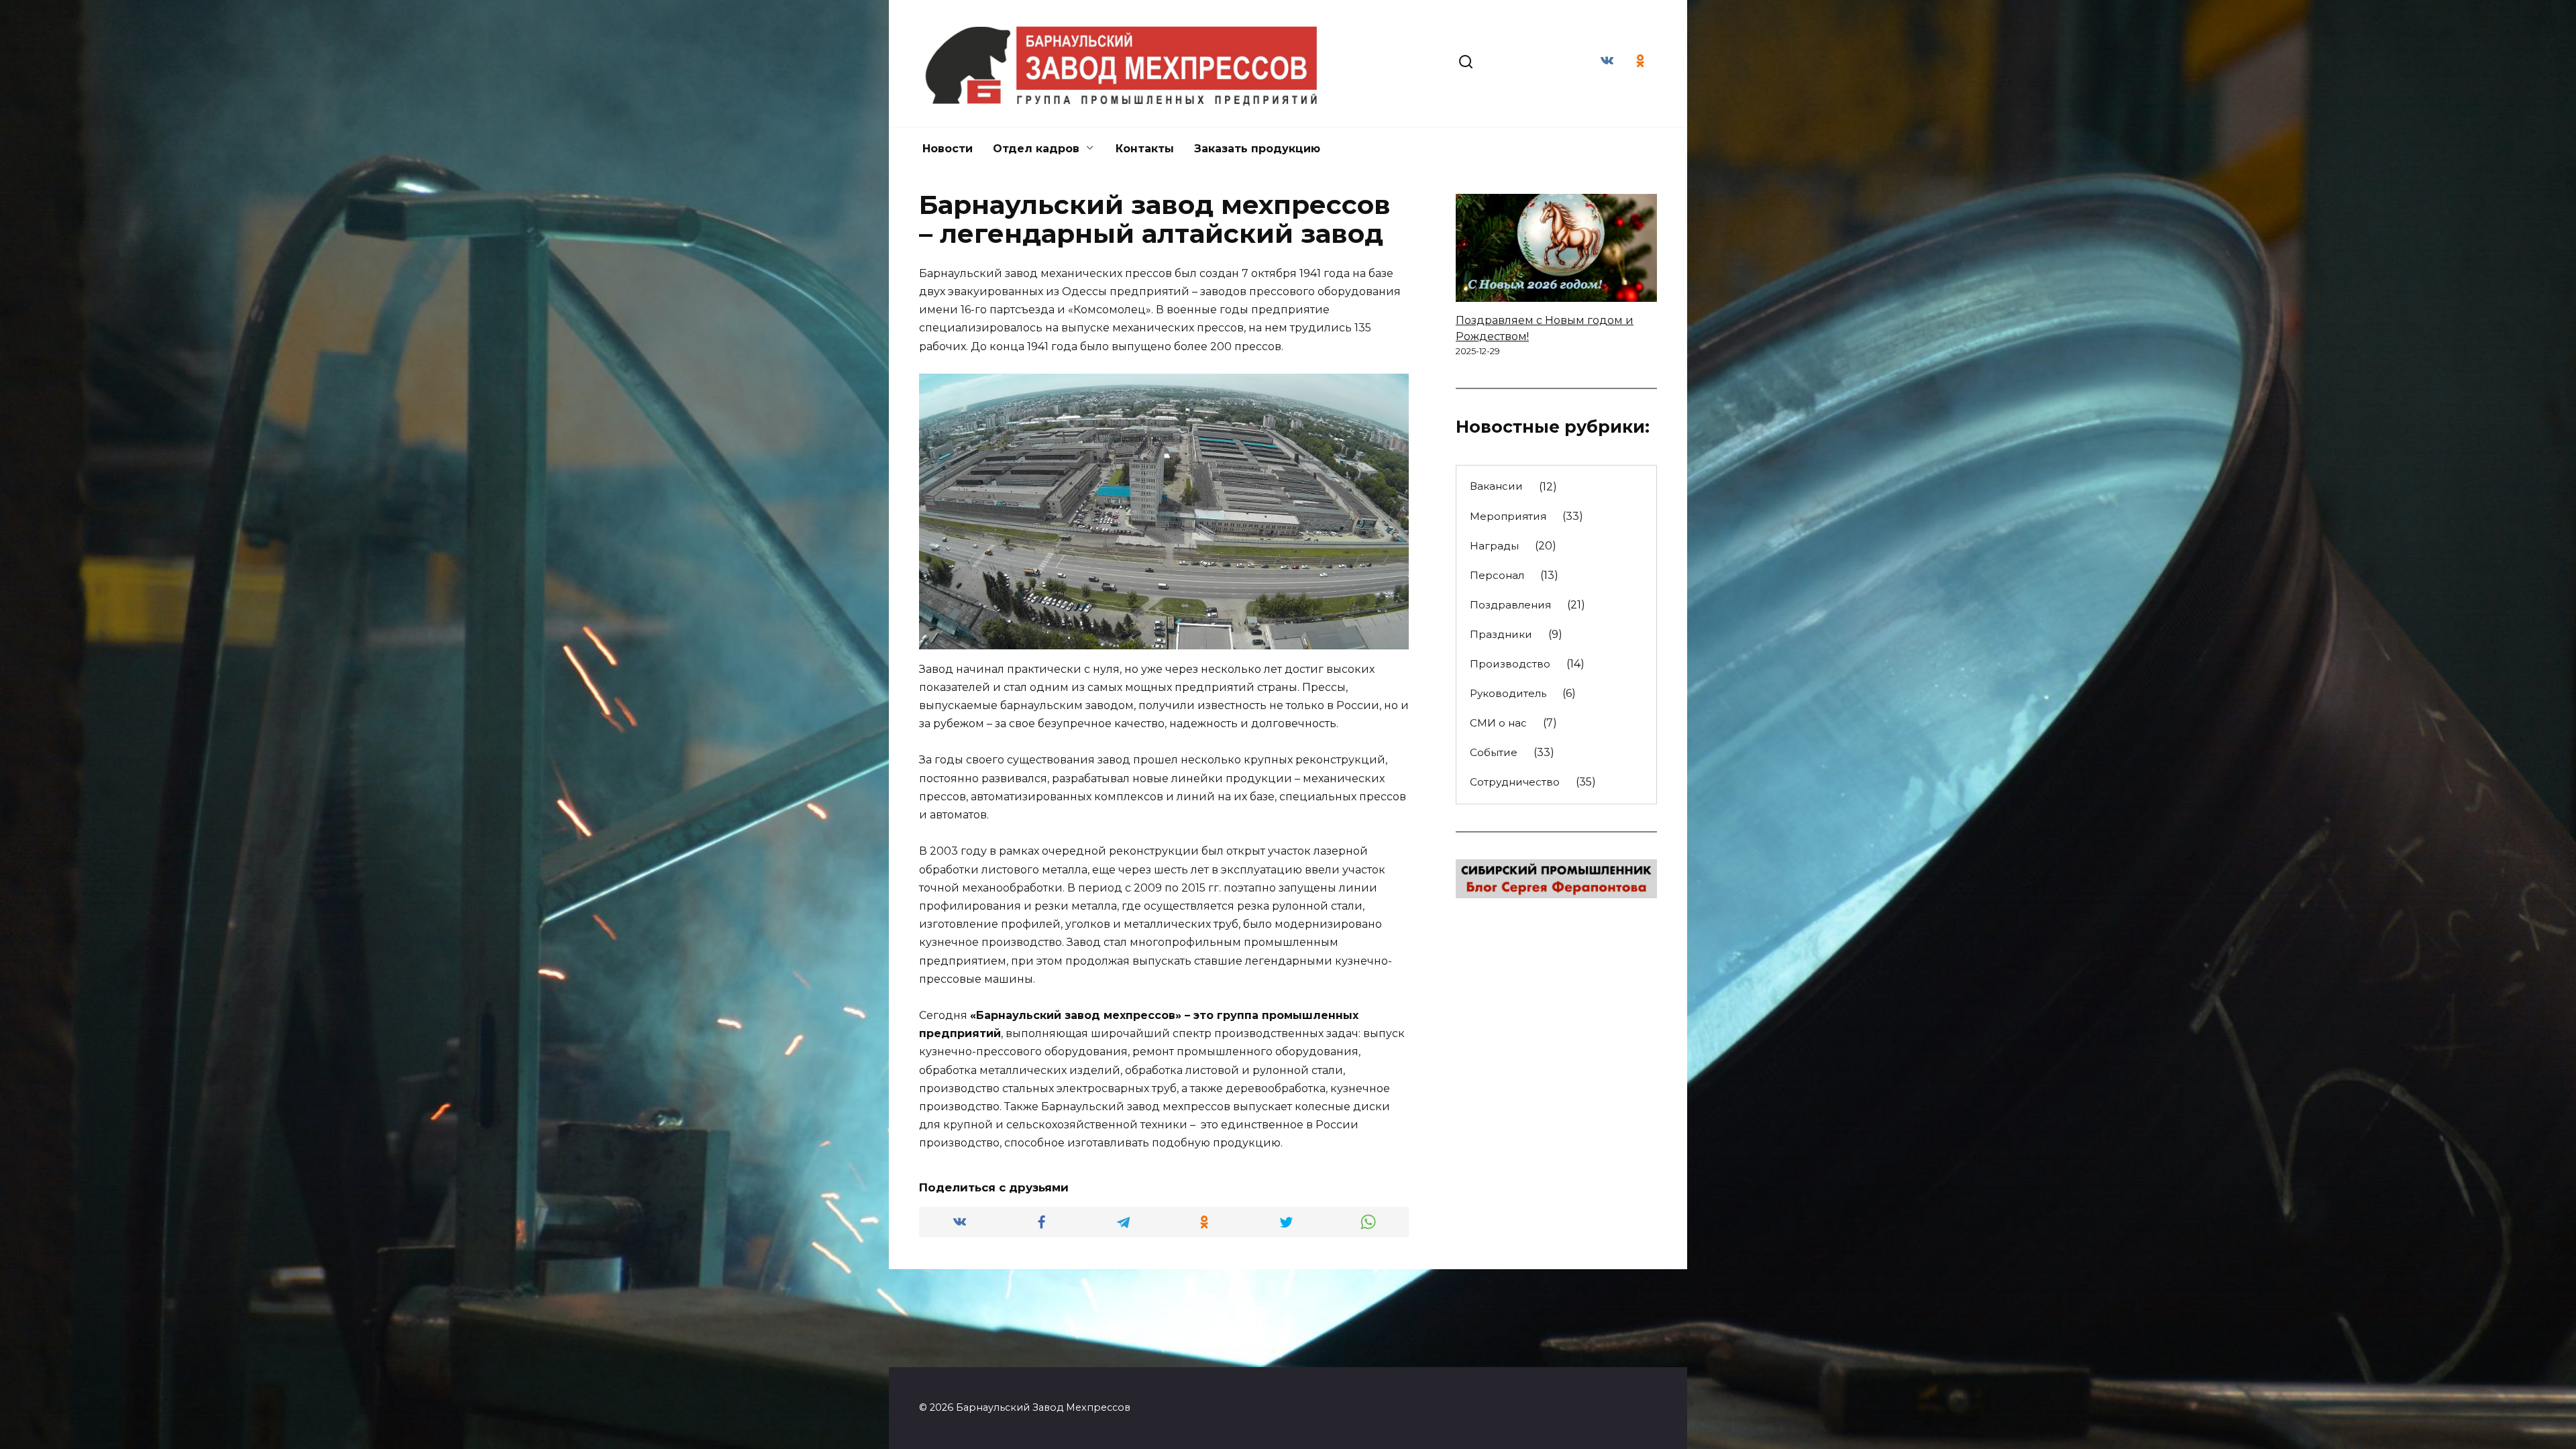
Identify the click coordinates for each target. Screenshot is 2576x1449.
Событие (1494, 752)
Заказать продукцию (1257, 149)
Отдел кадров (1036, 149)
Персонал (1497, 575)
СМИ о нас (1498, 723)
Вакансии (1496, 486)
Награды (1494, 546)
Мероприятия (1508, 516)
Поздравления (1510, 605)
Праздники (1501, 634)
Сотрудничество (1515, 782)
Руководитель (1508, 693)
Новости (948, 149)
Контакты (1145, 149)
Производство (1510, 664)
